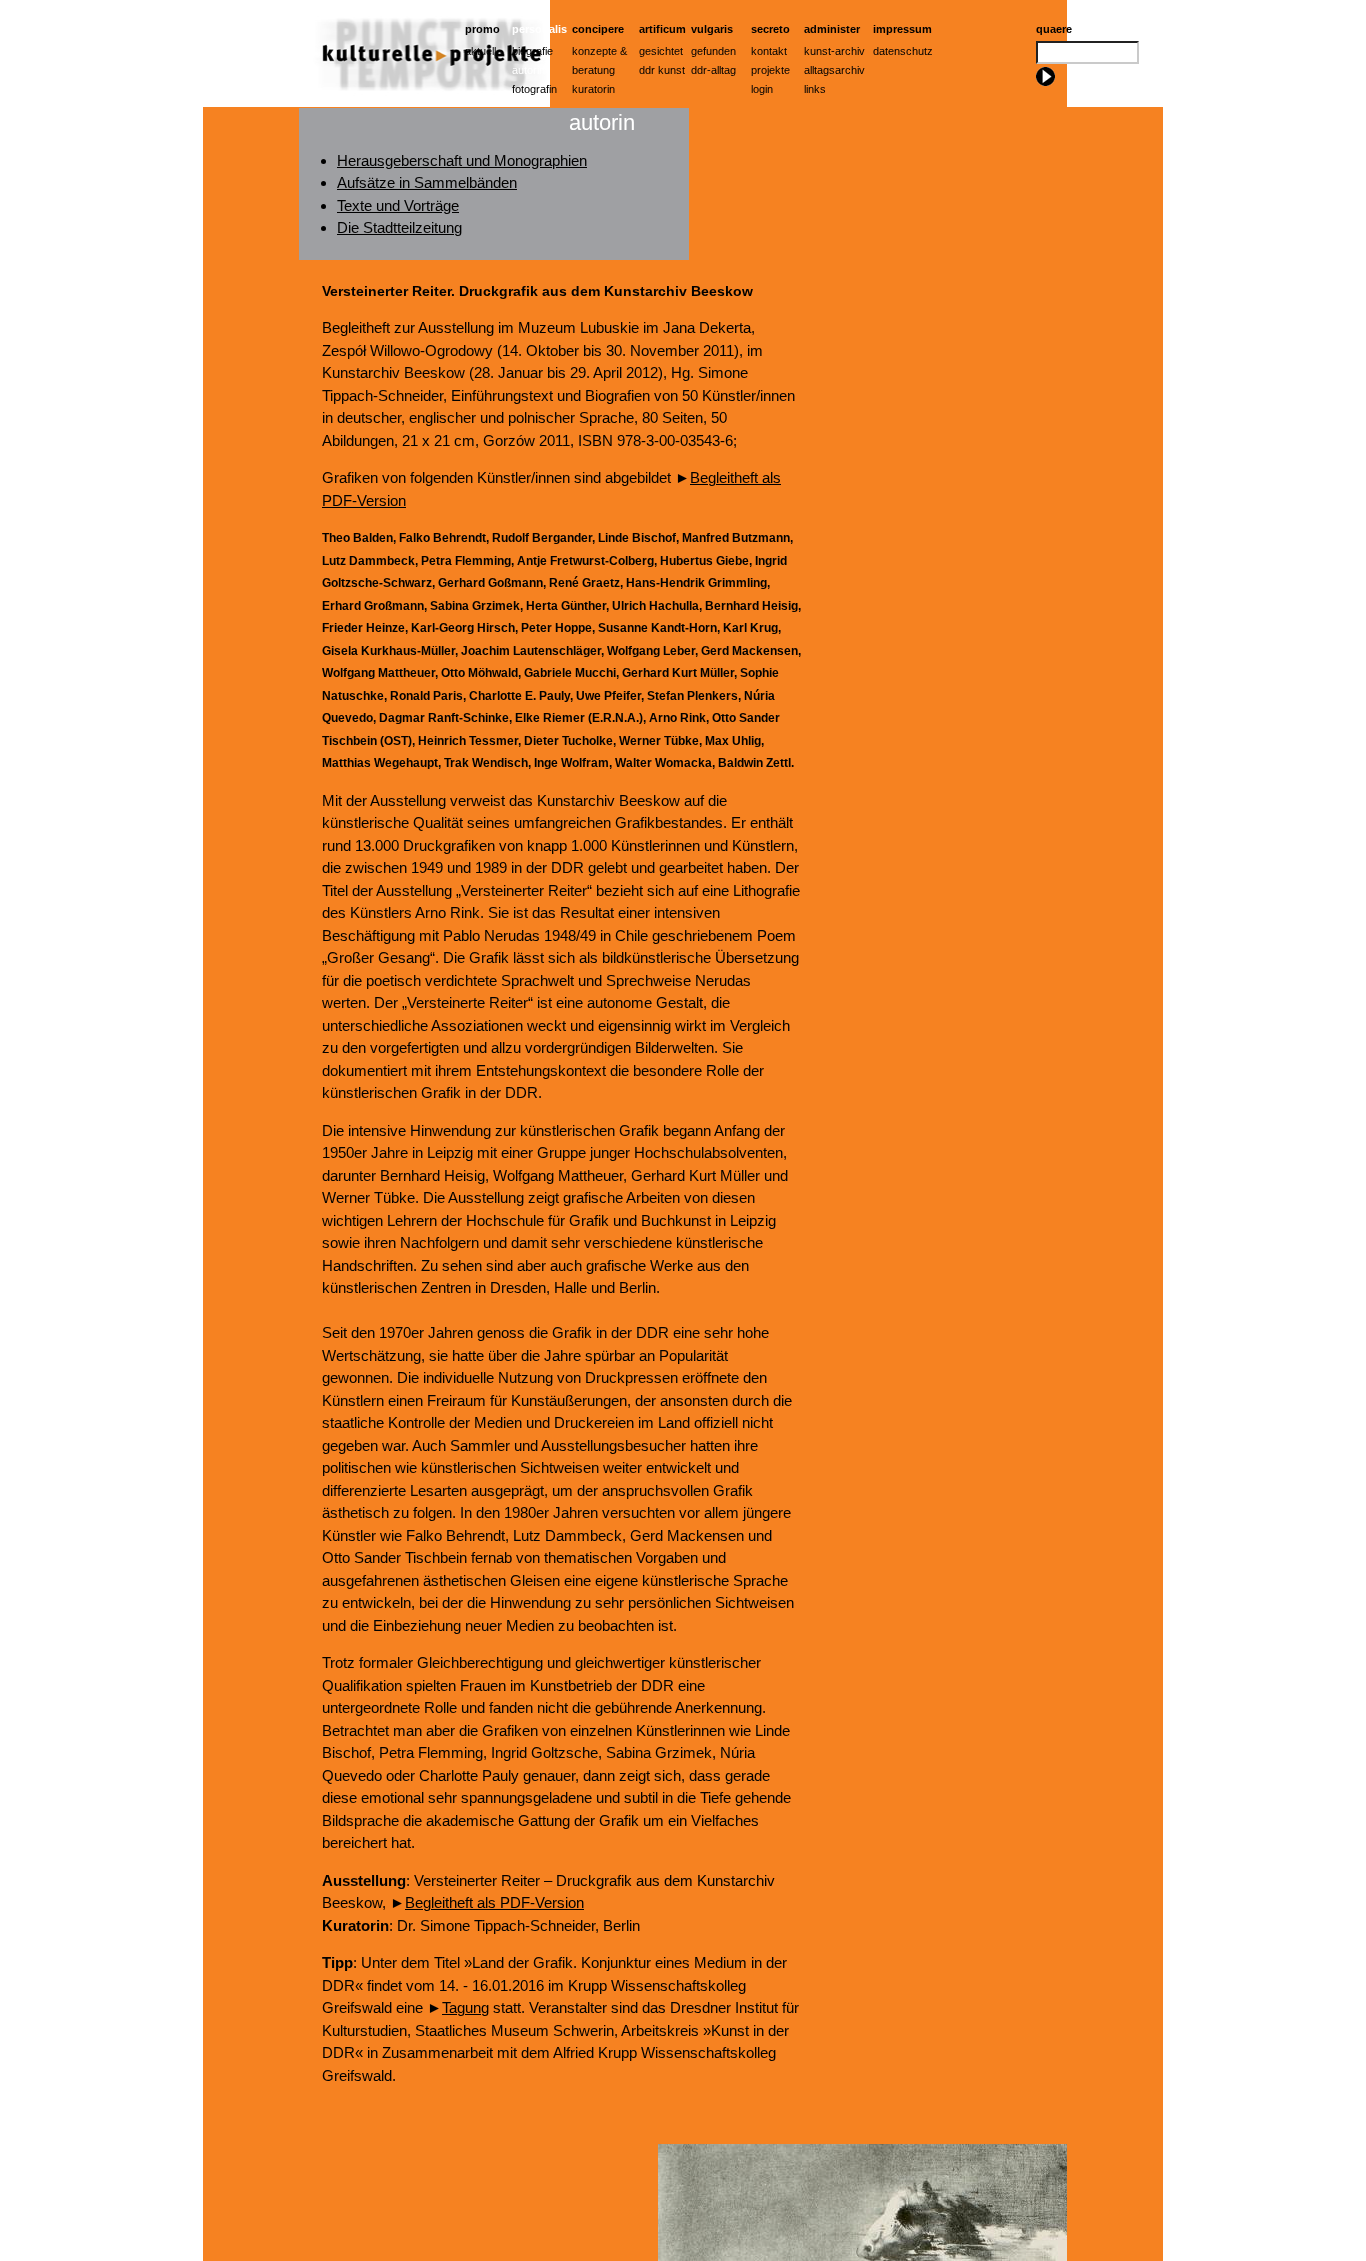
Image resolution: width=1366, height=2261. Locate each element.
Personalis (539, 29)
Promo (482, 29)
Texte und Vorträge (398, 205)
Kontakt (769, 51)
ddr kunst (662, 70)
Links (815, 89)
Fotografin (534, 89)
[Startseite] (424, 101)
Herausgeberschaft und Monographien (462, 160)
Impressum (902, 29)
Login (762, 89)
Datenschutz (903, 51)
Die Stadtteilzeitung (399, 227)
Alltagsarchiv (834, 70)
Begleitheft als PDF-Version (494, 1902)
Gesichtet (661, 51)
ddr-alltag (713, 70)
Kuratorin (593, 89)
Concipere (598, 29)
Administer (832, 29)
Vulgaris (712, 29)
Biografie (532, 51)
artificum (662, 29)
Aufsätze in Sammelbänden (427, 182)
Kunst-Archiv (834, 51)
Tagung (465, 2007)
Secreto (770, 29)
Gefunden (713, 51)
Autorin (528, 70)
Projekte (770, 70)
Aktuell (480, 51)
